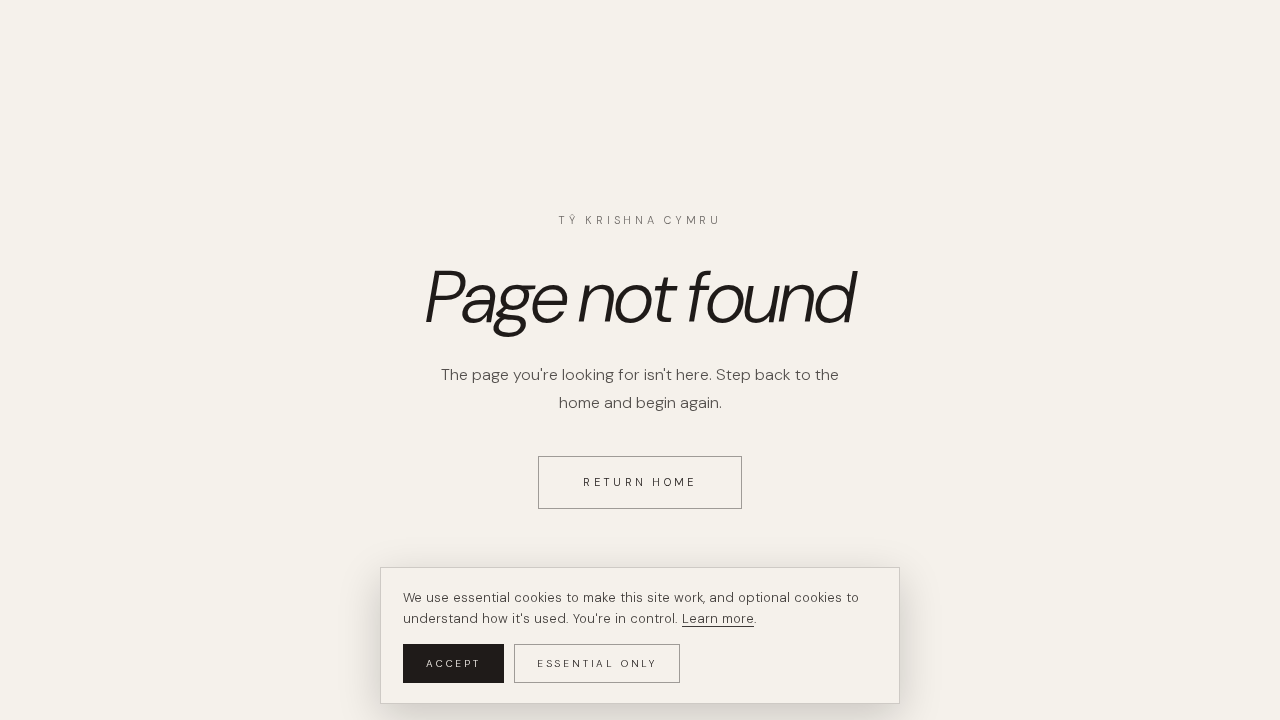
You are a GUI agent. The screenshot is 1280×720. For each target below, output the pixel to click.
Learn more (718, 618)
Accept (453, 663)
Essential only (597, 663)
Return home (639, 482)
